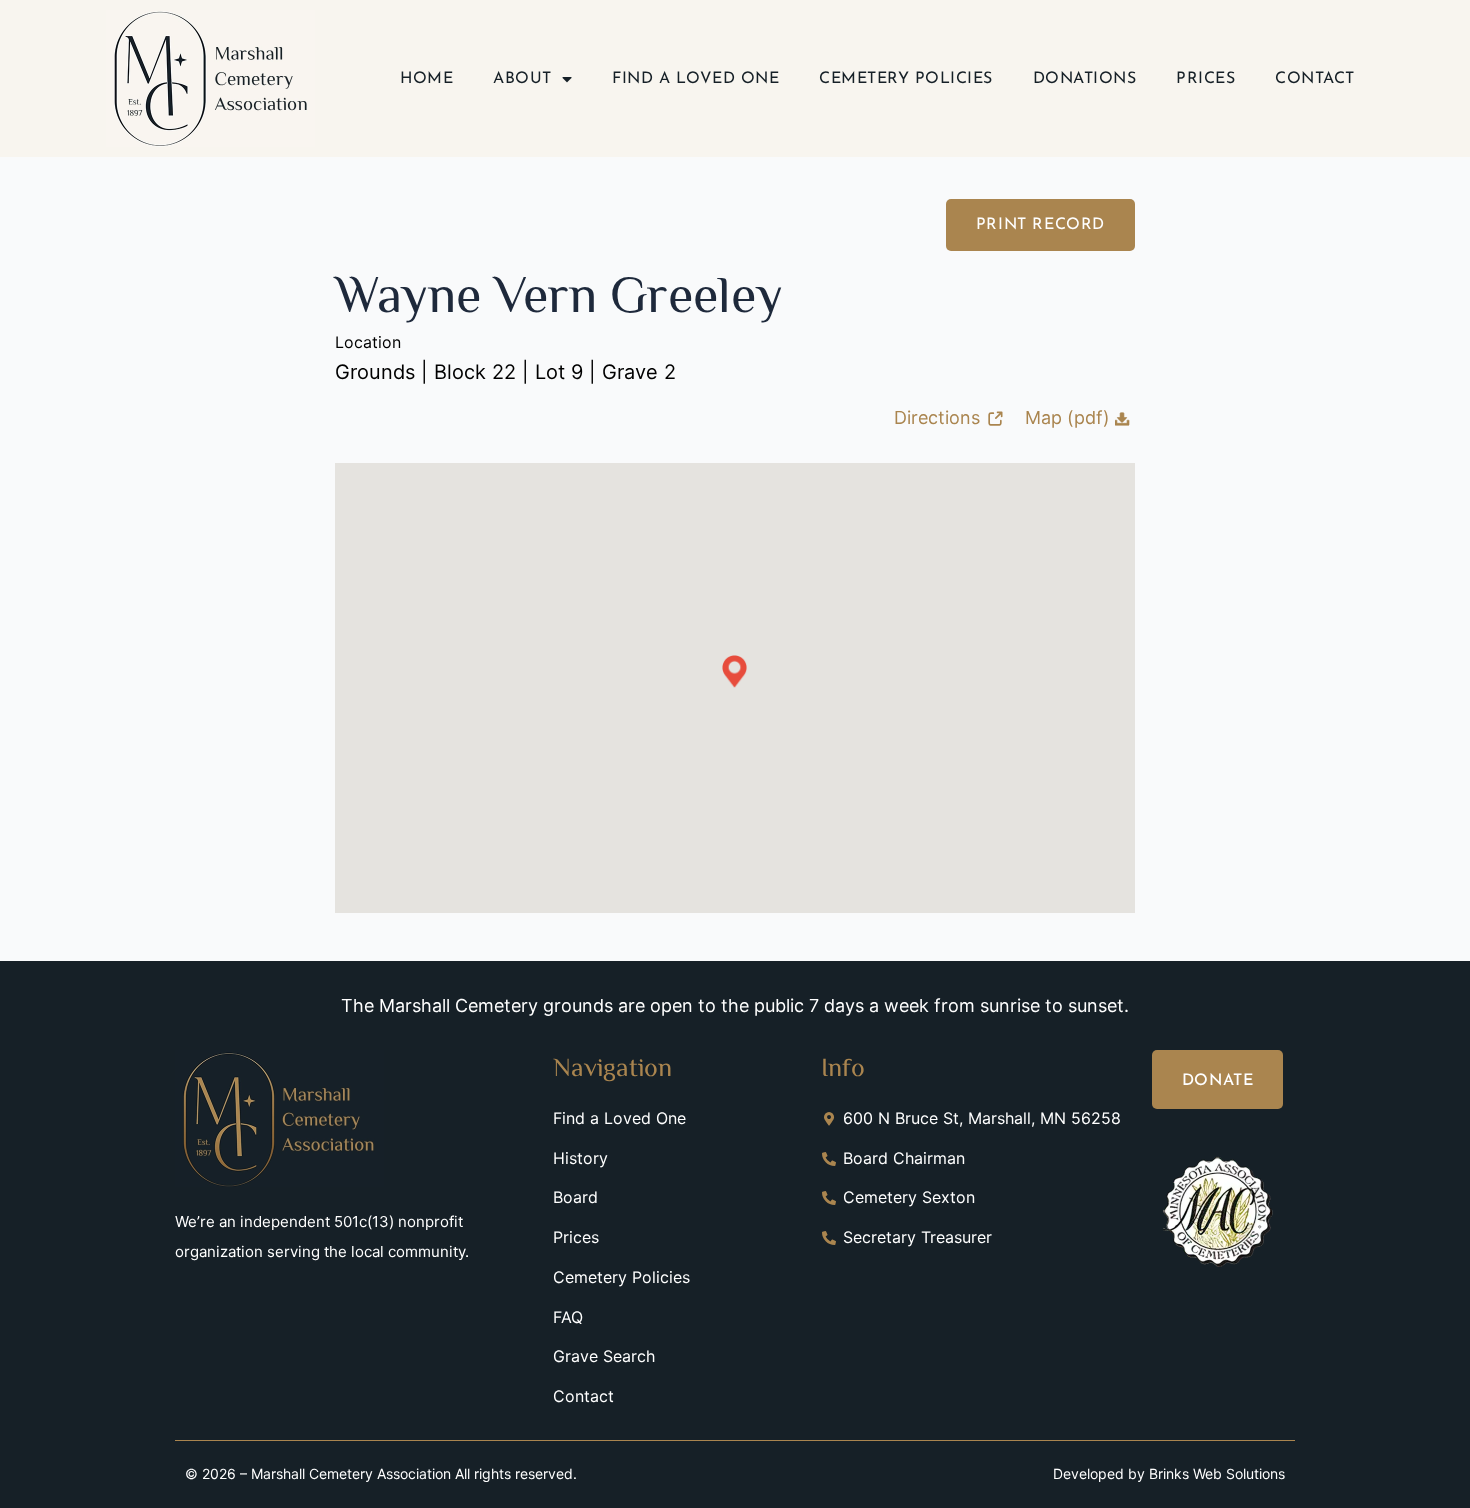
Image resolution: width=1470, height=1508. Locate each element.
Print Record (1040, 225)
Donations (1085, 79)
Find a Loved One (695, 79)
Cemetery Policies (906, 79)
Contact (1315, 79)
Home (426, 79)
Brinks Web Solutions (1217, 1473)
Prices (1205, 79)
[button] (734, 671)
